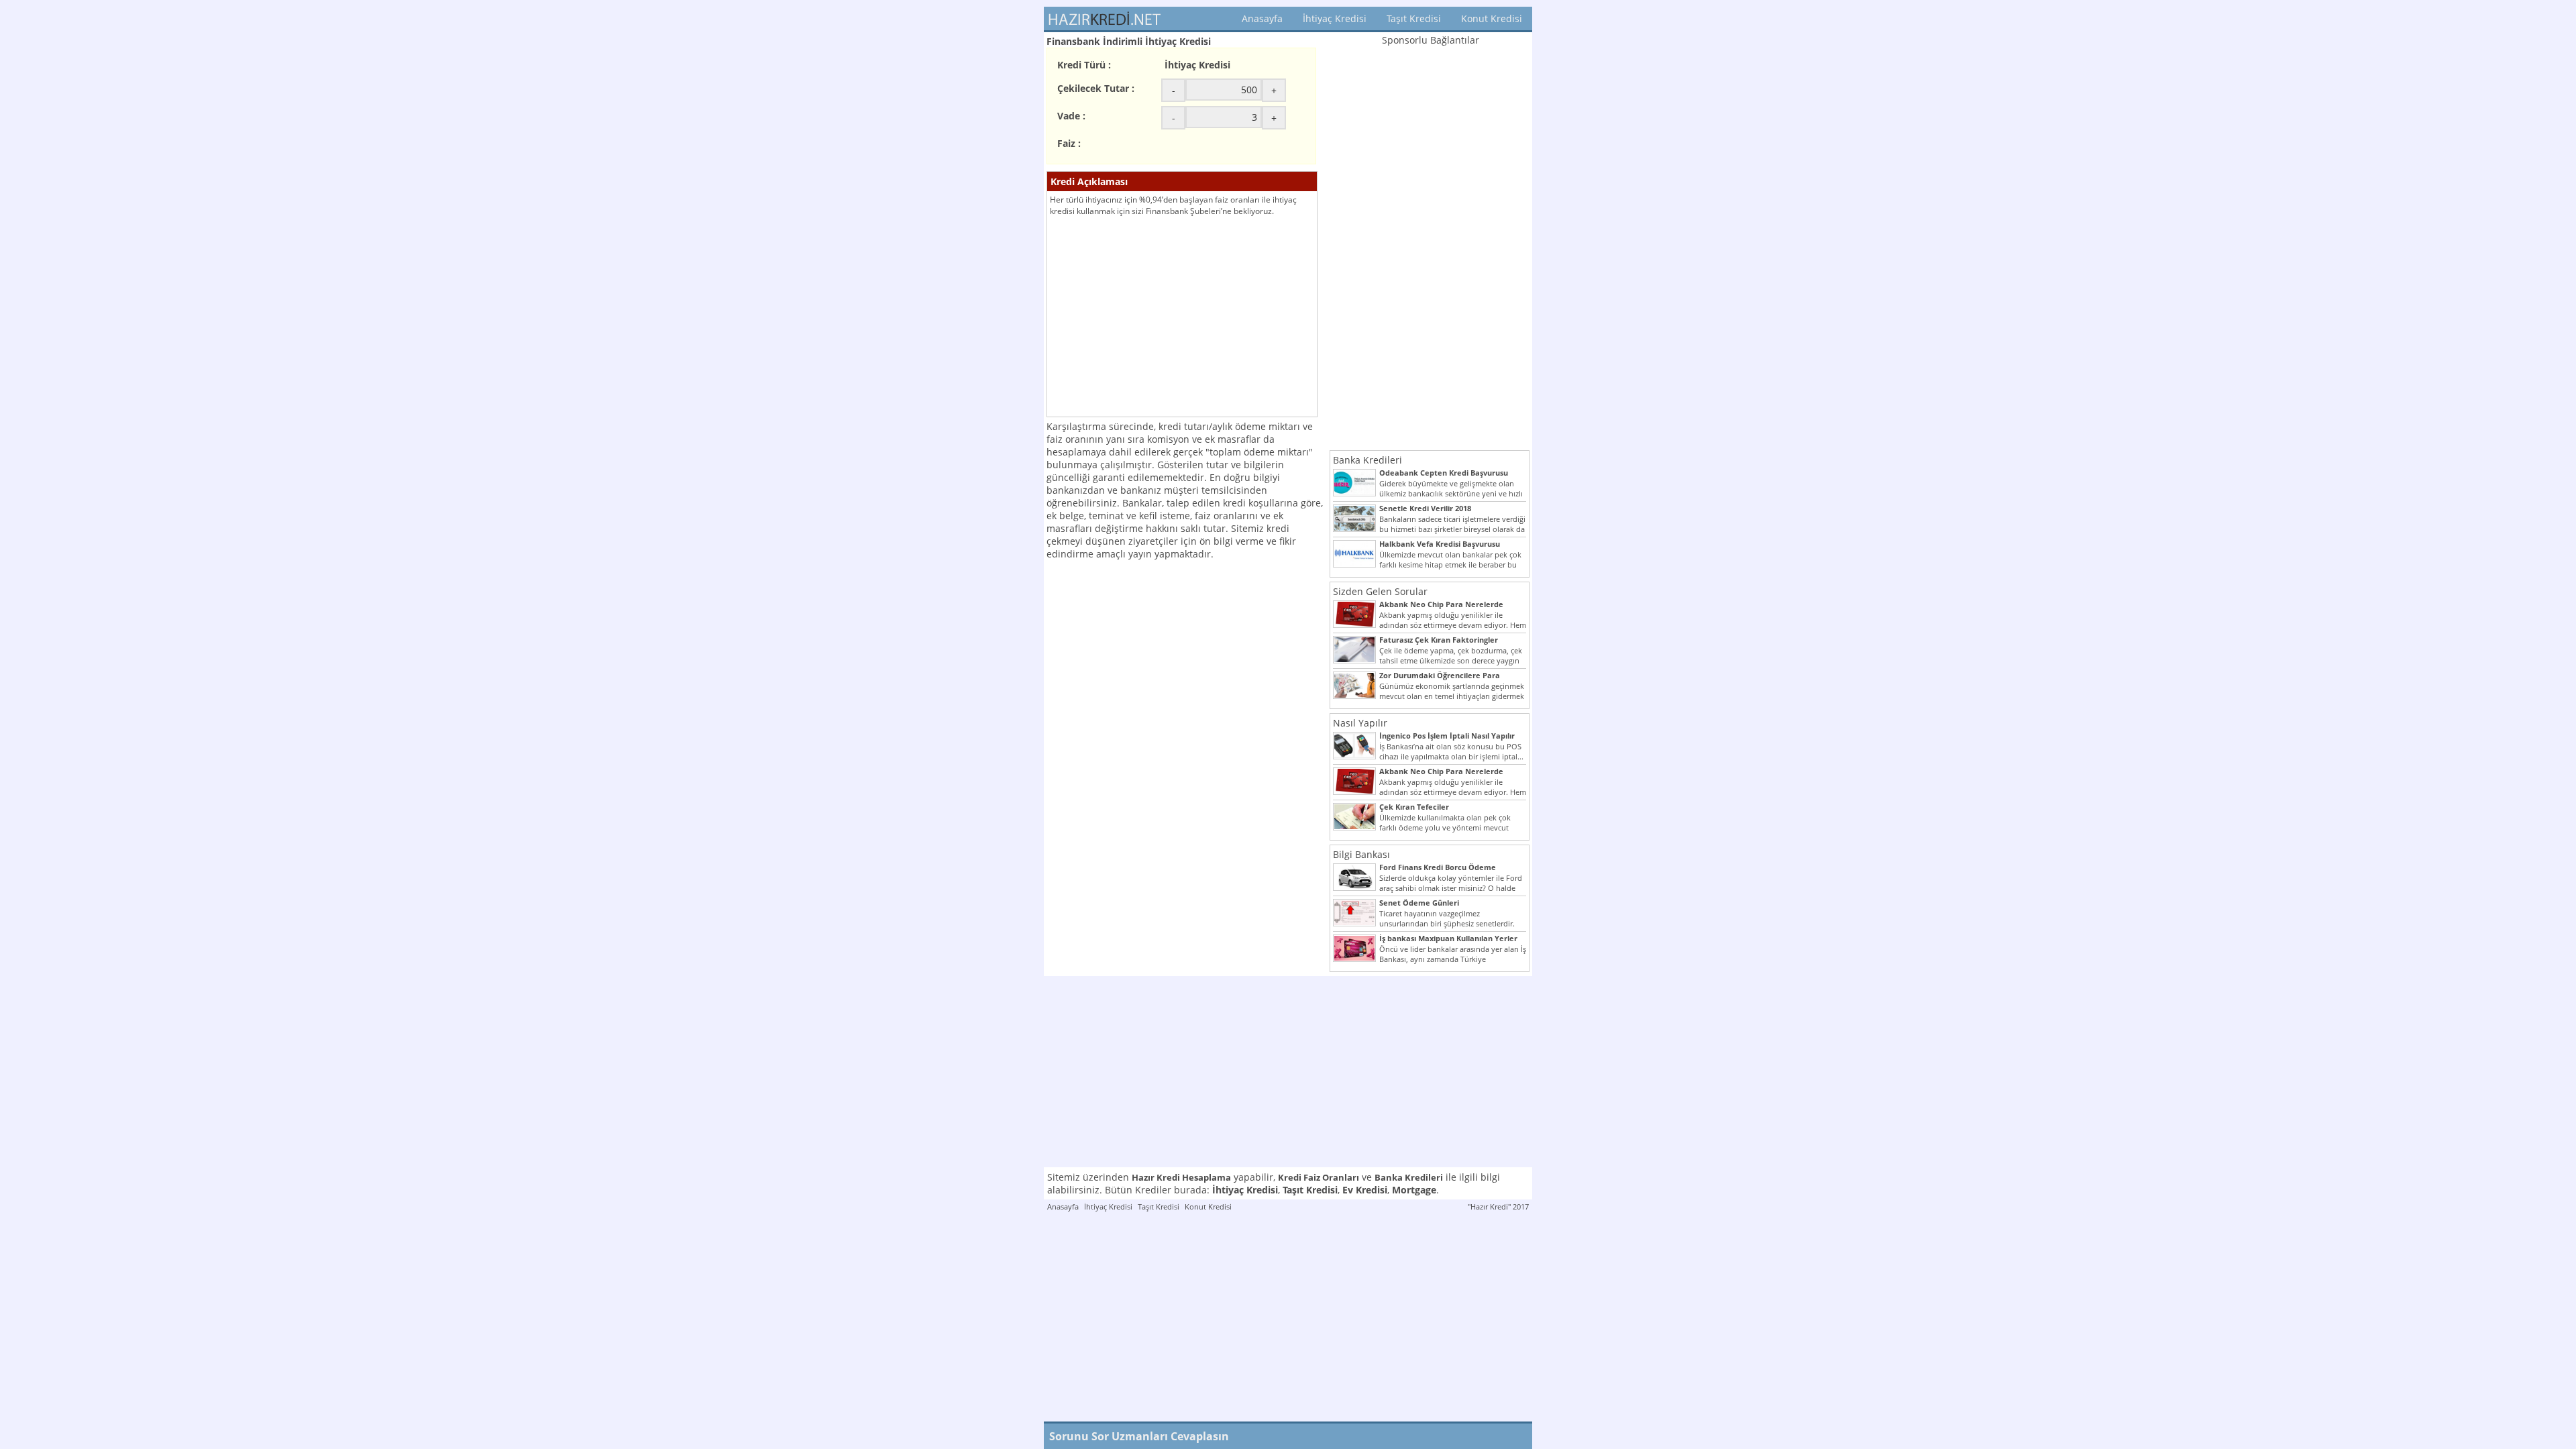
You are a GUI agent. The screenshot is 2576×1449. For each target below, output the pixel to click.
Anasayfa (1262, 18)
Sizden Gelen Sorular (1380, 591)
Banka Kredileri (1367, 460)
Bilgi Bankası (1361, 854)
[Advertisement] (1182, 317)
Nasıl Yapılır (1360, 723)
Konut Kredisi (1492, 18)
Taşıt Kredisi (1414, 18)
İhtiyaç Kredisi (1335, 18)
